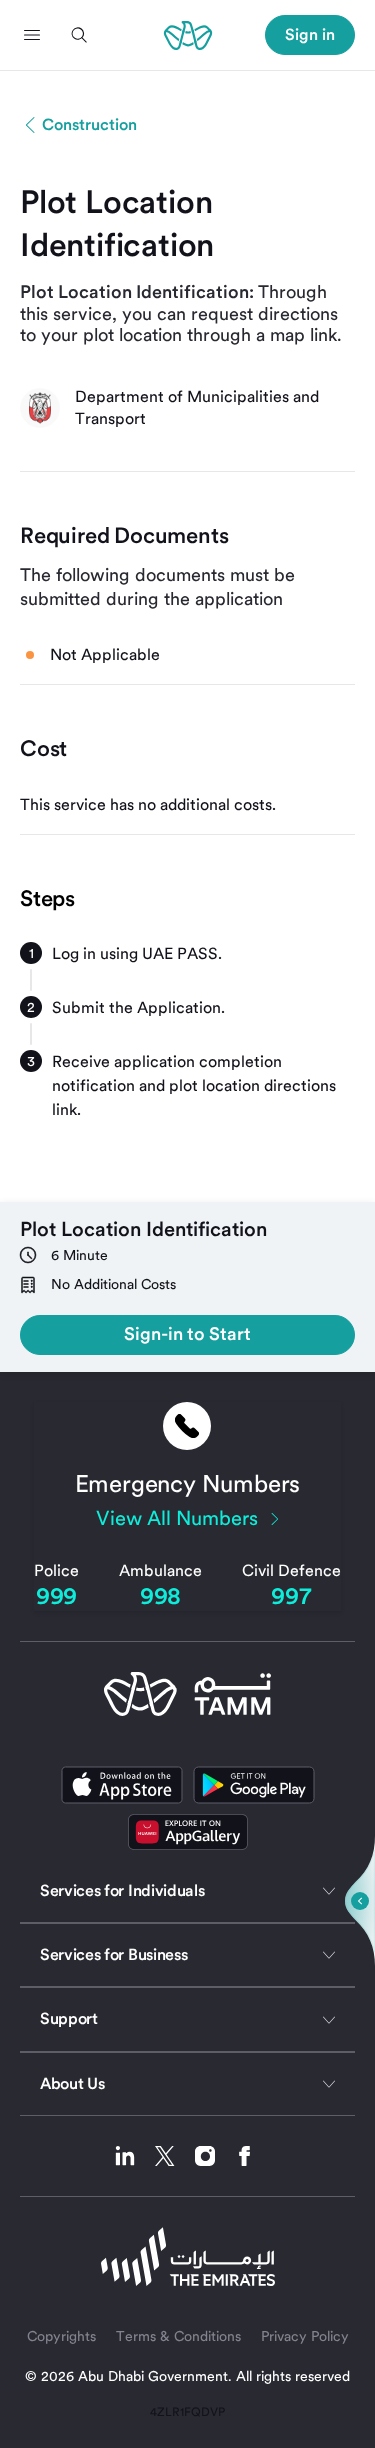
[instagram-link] (212, 2156)
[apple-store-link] (122, 1785)
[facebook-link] (245, 2156)
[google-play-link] (254, 1785)
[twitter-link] (172, 2156)
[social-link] (188, 1832)
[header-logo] (188, 35)
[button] (32, 35)
